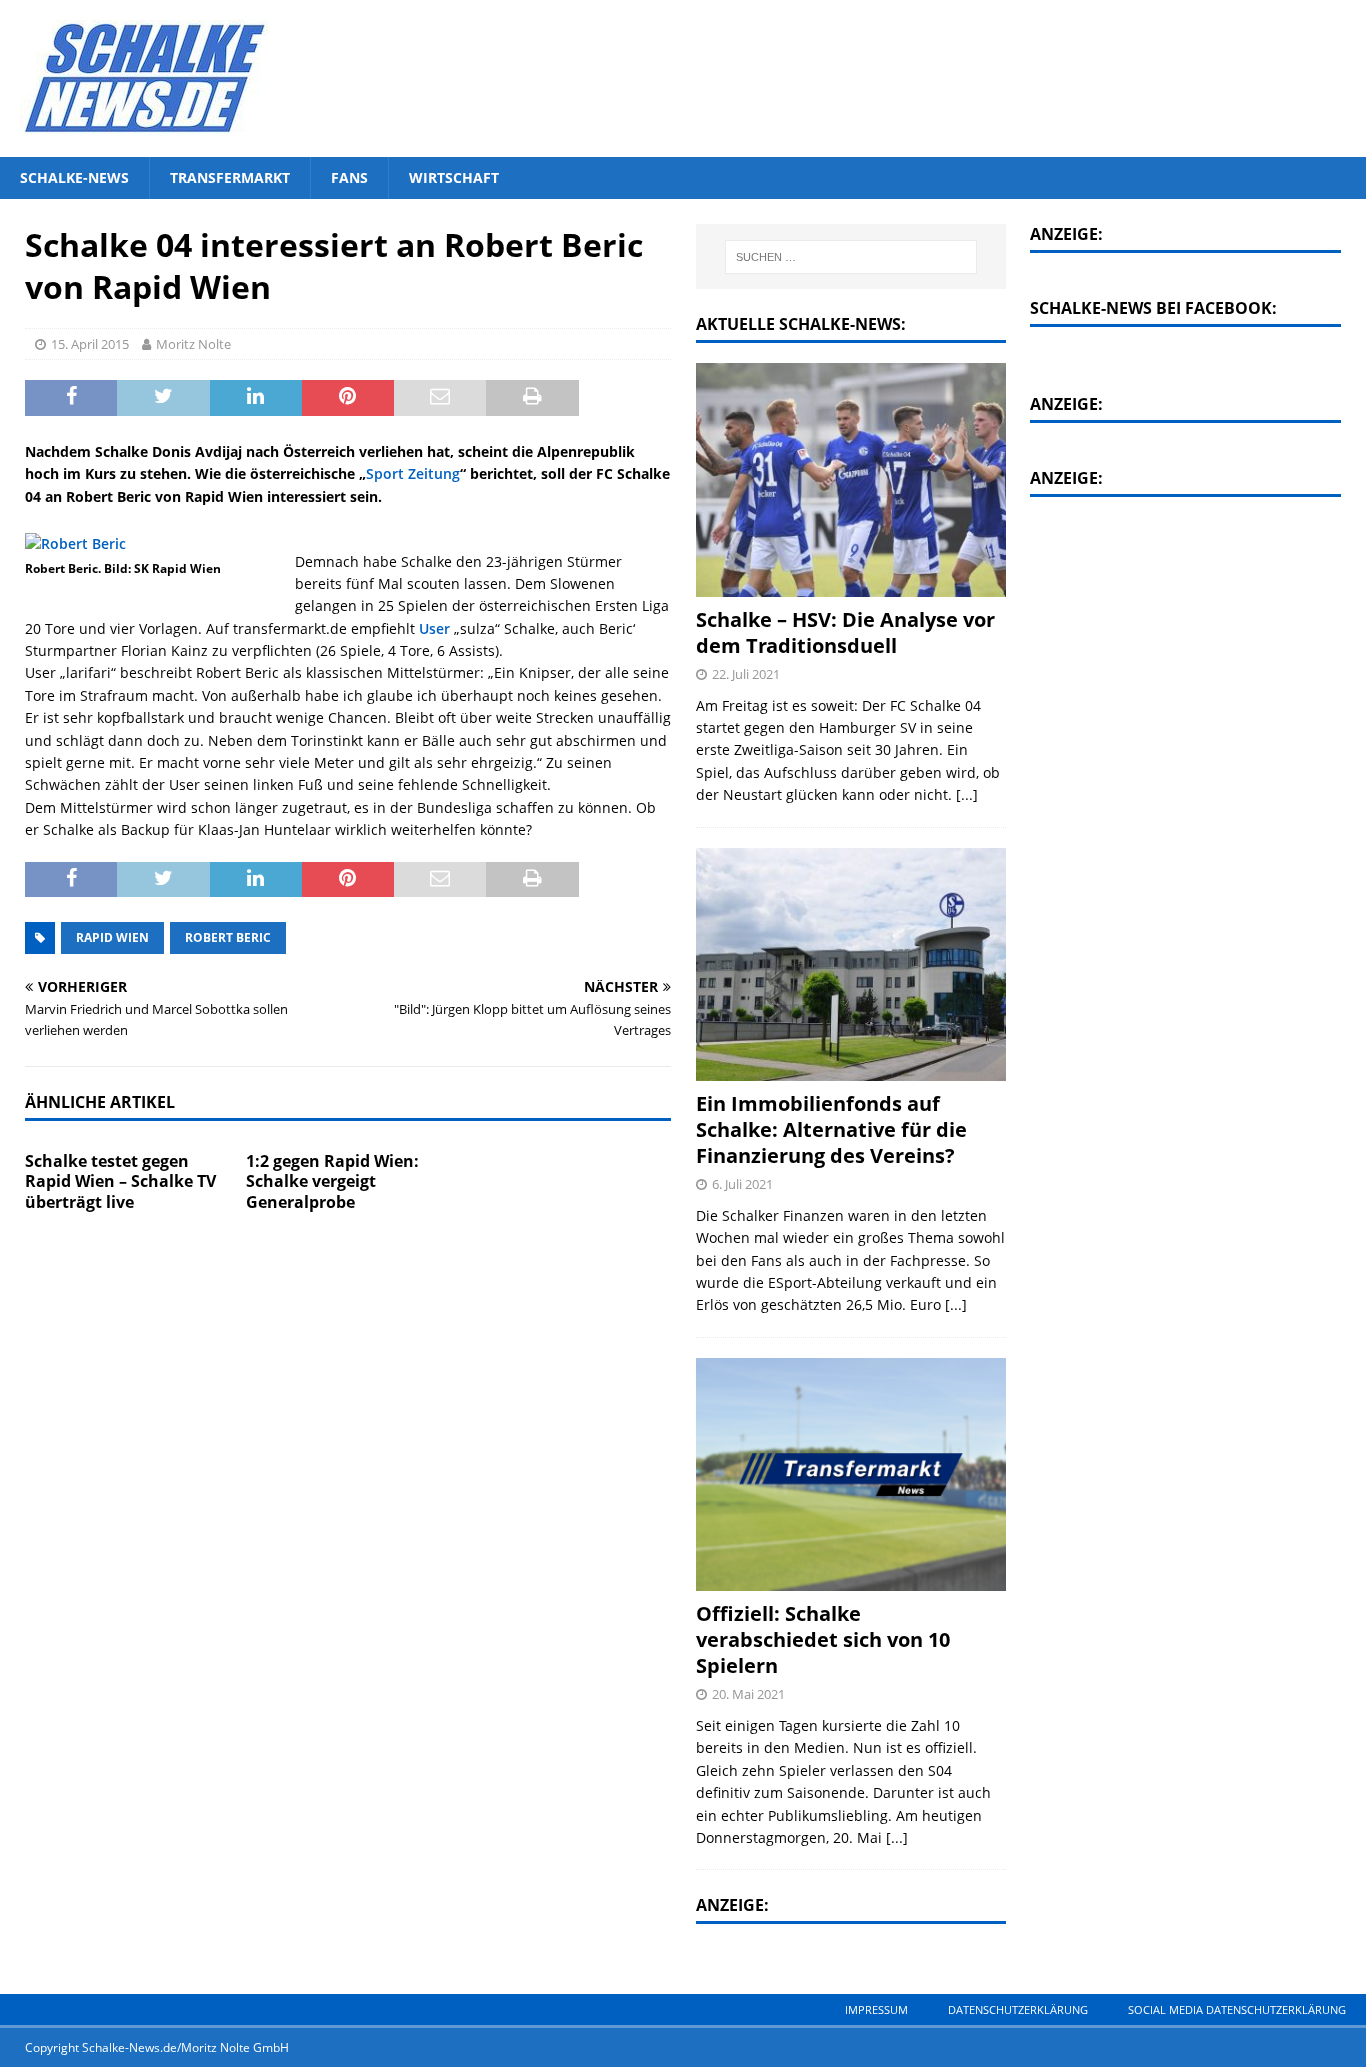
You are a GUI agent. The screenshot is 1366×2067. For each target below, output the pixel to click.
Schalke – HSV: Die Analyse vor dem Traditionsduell (845, 632)
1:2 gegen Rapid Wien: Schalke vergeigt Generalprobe (332, 1182)
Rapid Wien (112, 937)
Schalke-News (74, 177)
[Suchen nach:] (851, 257)
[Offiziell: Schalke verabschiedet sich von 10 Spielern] (851, 1475)
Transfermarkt (230, 177)
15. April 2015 (90, 344)
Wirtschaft (454, 177)
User (434, 628)
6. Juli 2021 (742, 1184)
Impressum (876, 2009)
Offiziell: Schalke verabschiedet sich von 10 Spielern (823, 1639)
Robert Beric (228, 937)
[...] (967, 794)
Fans (349, 177)
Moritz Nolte (193, 344)
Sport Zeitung (413, 473)
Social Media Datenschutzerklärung (1237, 2009)
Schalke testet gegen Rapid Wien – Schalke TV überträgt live (120, 1182)
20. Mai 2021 (748, 1694)
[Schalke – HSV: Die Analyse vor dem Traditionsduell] (851, 480)
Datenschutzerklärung (1018, 2009)
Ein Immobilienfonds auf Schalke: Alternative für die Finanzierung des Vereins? (831, 1129)
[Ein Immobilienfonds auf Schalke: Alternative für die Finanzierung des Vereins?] (851, 965)
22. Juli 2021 (746, 674)
